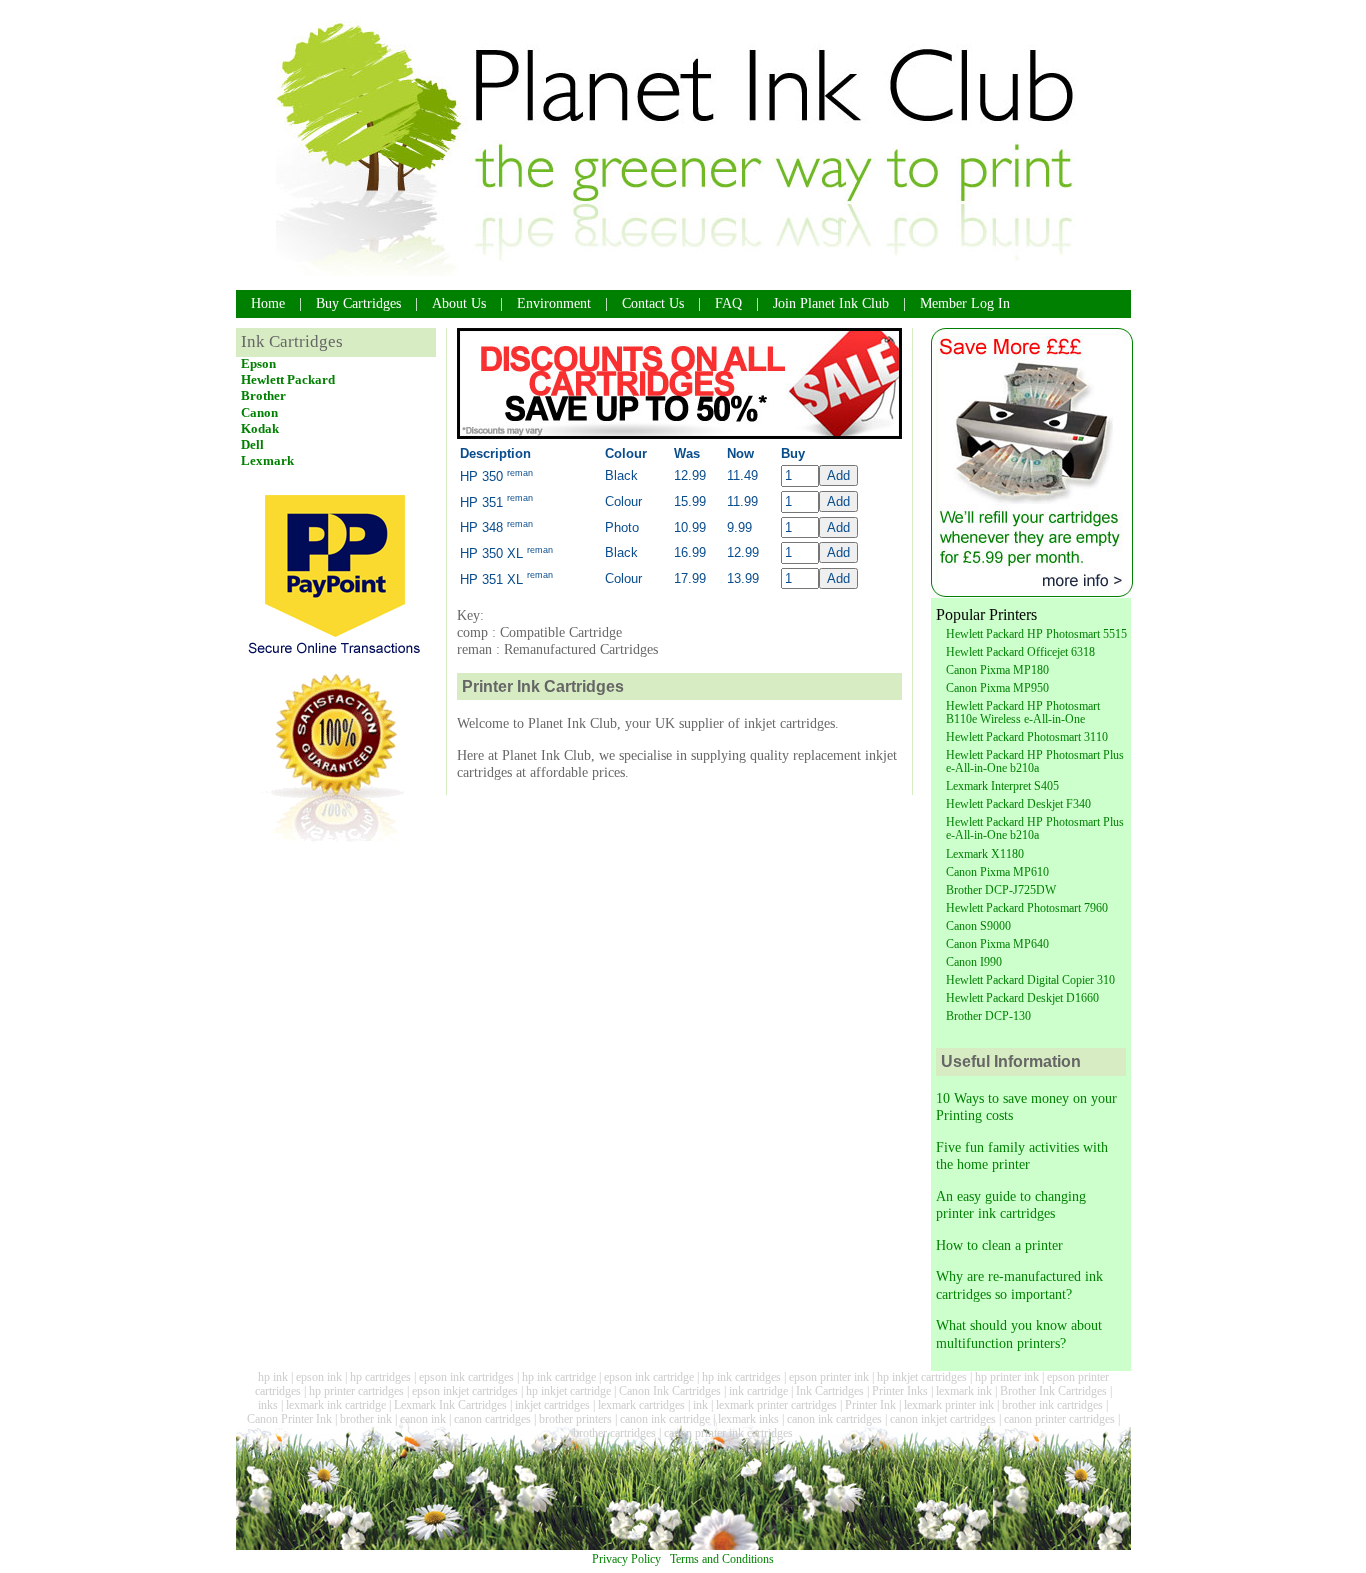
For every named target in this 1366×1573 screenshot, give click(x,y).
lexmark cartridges (641, 1405)
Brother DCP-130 (988, 1016)
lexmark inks (748, 1419)
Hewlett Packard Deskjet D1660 (1022, 998)
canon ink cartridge (665, 1419)
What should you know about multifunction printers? (1019, 1333)
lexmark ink (964, 1391)
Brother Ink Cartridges (1053, 1391)
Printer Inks (900, 1391)
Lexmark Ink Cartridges (450, 1405)
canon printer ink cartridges (728, 1433)
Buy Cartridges (358, 303)
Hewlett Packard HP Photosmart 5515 (1036, 634)
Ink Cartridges (830, 1391)
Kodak (260, 428)
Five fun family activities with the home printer (1022, 1155)
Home (268, 303)
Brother (263, 395)
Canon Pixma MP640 (997, 944)
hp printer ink (1007, 1377)
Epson (258, 363)
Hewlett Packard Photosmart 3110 (1027, 737)
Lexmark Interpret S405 (1002, 786)
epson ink (319, 1377)
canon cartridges (492, 1419)
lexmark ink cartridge (336, 1405)
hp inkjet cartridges (922, 1377)
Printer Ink (870, 1405)
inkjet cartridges (552, 1405)
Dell (252, 444)
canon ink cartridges (834, 1419)
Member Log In (965, 303)
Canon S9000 (978, 926)
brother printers (575, 1419)
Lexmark (267, 460)
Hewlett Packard (288, 379)
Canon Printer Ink (289, 1419)
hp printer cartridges (356, 1391)
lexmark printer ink (949, 1405)
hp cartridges (380, 1377)
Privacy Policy (626, 1559)
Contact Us (653, 303)
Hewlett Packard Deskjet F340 (1018, 804)
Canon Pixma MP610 (997, 872)
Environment (554, 303)
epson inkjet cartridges (465, 1391)
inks (268, 1405)
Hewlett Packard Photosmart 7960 (1027, 908)
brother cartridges (614, 1433)
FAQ (728, 303)
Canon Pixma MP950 (997, 688)
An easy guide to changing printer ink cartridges (1011, 1204)
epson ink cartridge (649, 1377)
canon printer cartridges (1059, 1419)
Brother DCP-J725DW (1001, 890)
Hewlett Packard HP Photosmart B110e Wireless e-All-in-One (1023, 712)
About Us (459, 303)
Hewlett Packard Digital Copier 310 (1030, 980)
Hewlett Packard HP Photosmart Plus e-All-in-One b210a (1035, 761)
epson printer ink (829, 1377)
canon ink (423, 1419)
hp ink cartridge (559, 1377)
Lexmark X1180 (985, 854)
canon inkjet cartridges (943, 1419)
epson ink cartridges (466, 1377)
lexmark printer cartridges (776, 1405)
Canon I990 (974, 962)
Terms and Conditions (722, 1559)
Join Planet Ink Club (831, 303)
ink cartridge (758, 1391)
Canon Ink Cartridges (670, 1391)
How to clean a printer (999, 1245)
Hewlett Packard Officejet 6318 (1020, 652)
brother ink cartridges (1052, 1405)
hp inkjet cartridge (568, 1391)
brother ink (366, 1419)
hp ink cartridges (741, 1377)
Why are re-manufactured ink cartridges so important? (1019, 1284)
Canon (259, 412)
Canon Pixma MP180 (997, 670)
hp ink (273, 1377)
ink (700, 1405)
